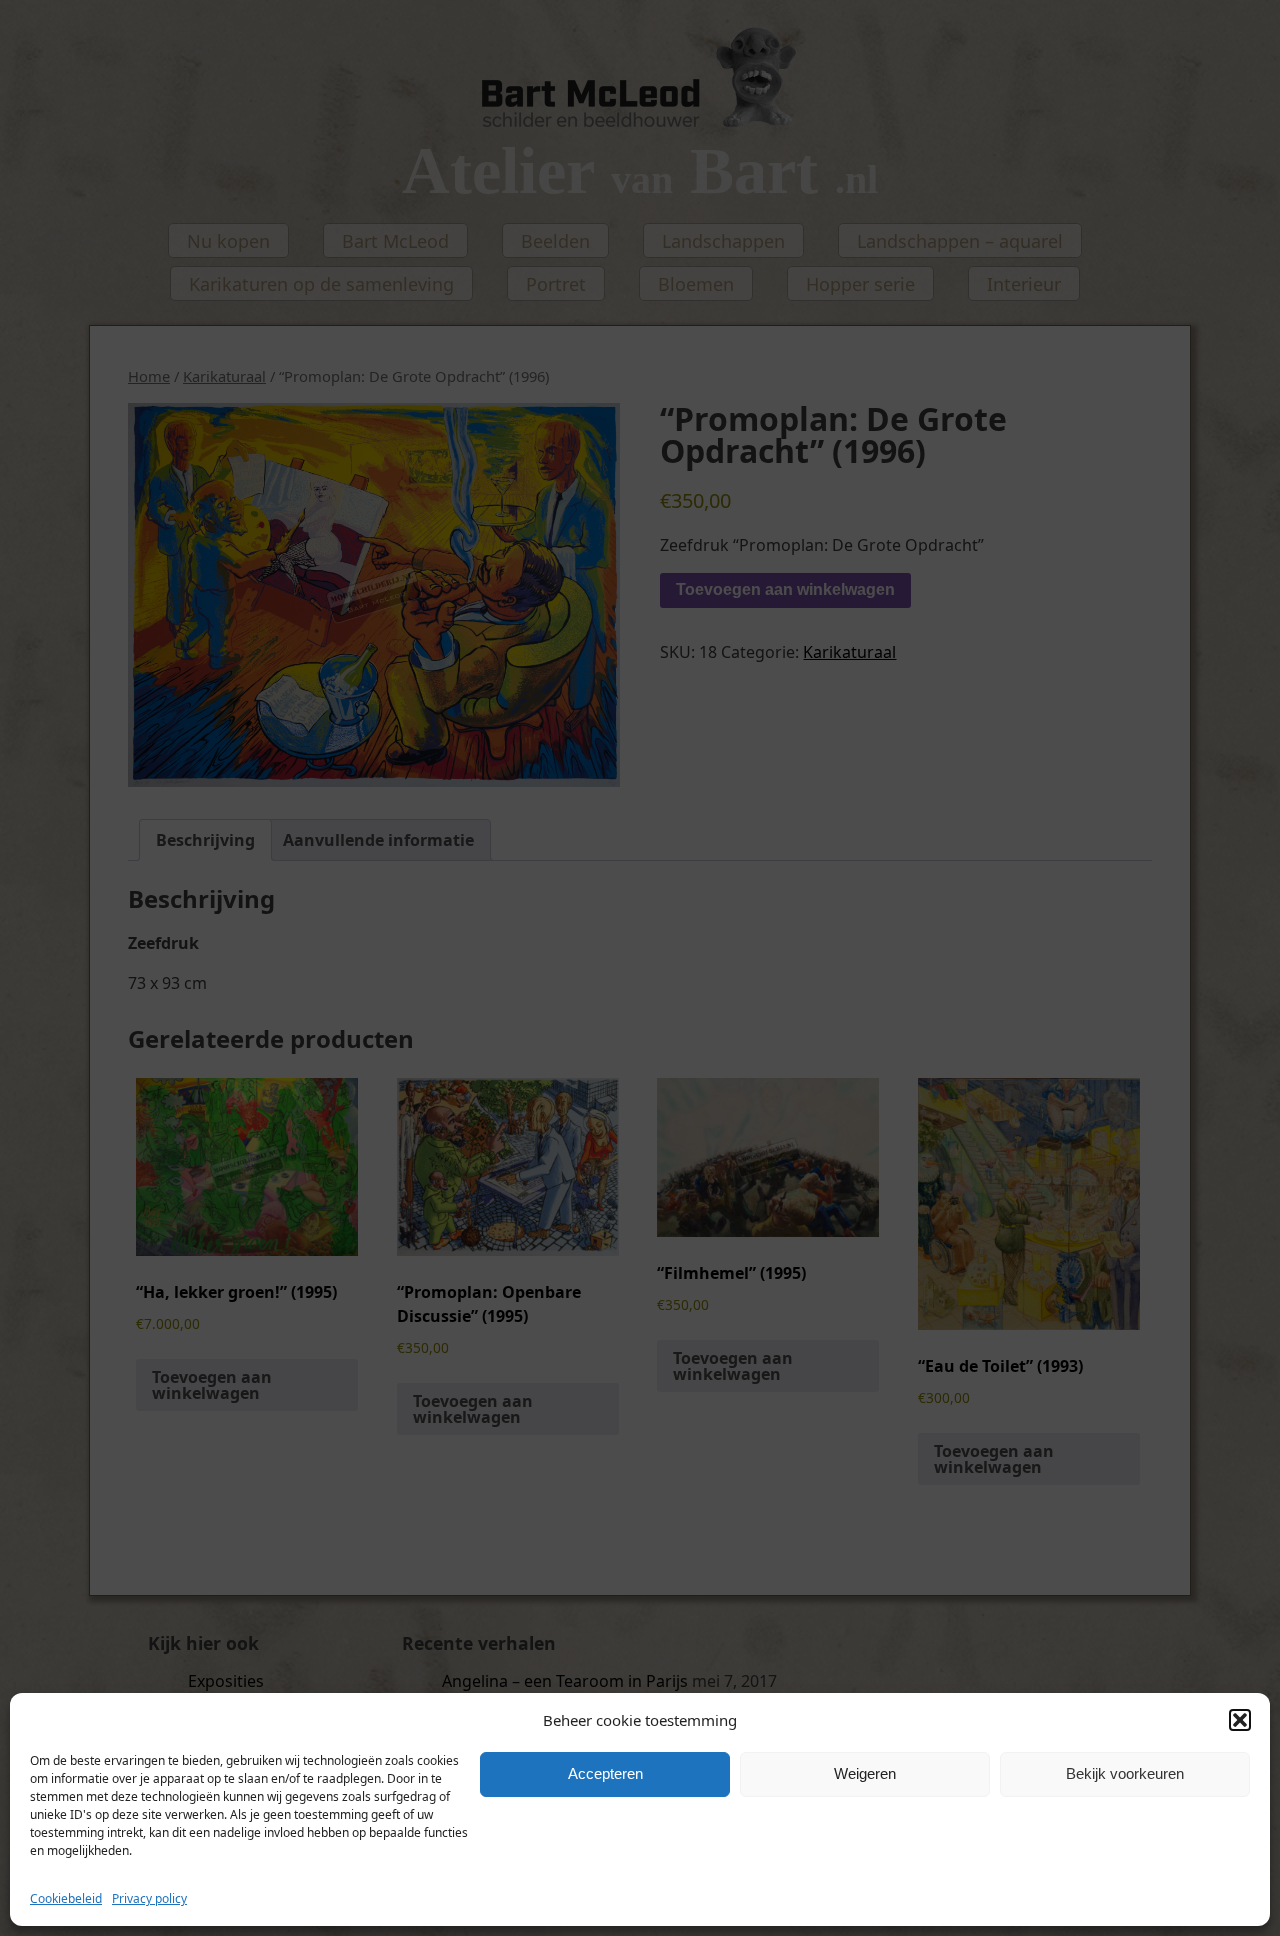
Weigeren (865, 1774)
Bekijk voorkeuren (1125, 1774)
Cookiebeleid (66, 1898)
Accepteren (605, 1774)
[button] (1240, 1720)
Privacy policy (149, 1898)
